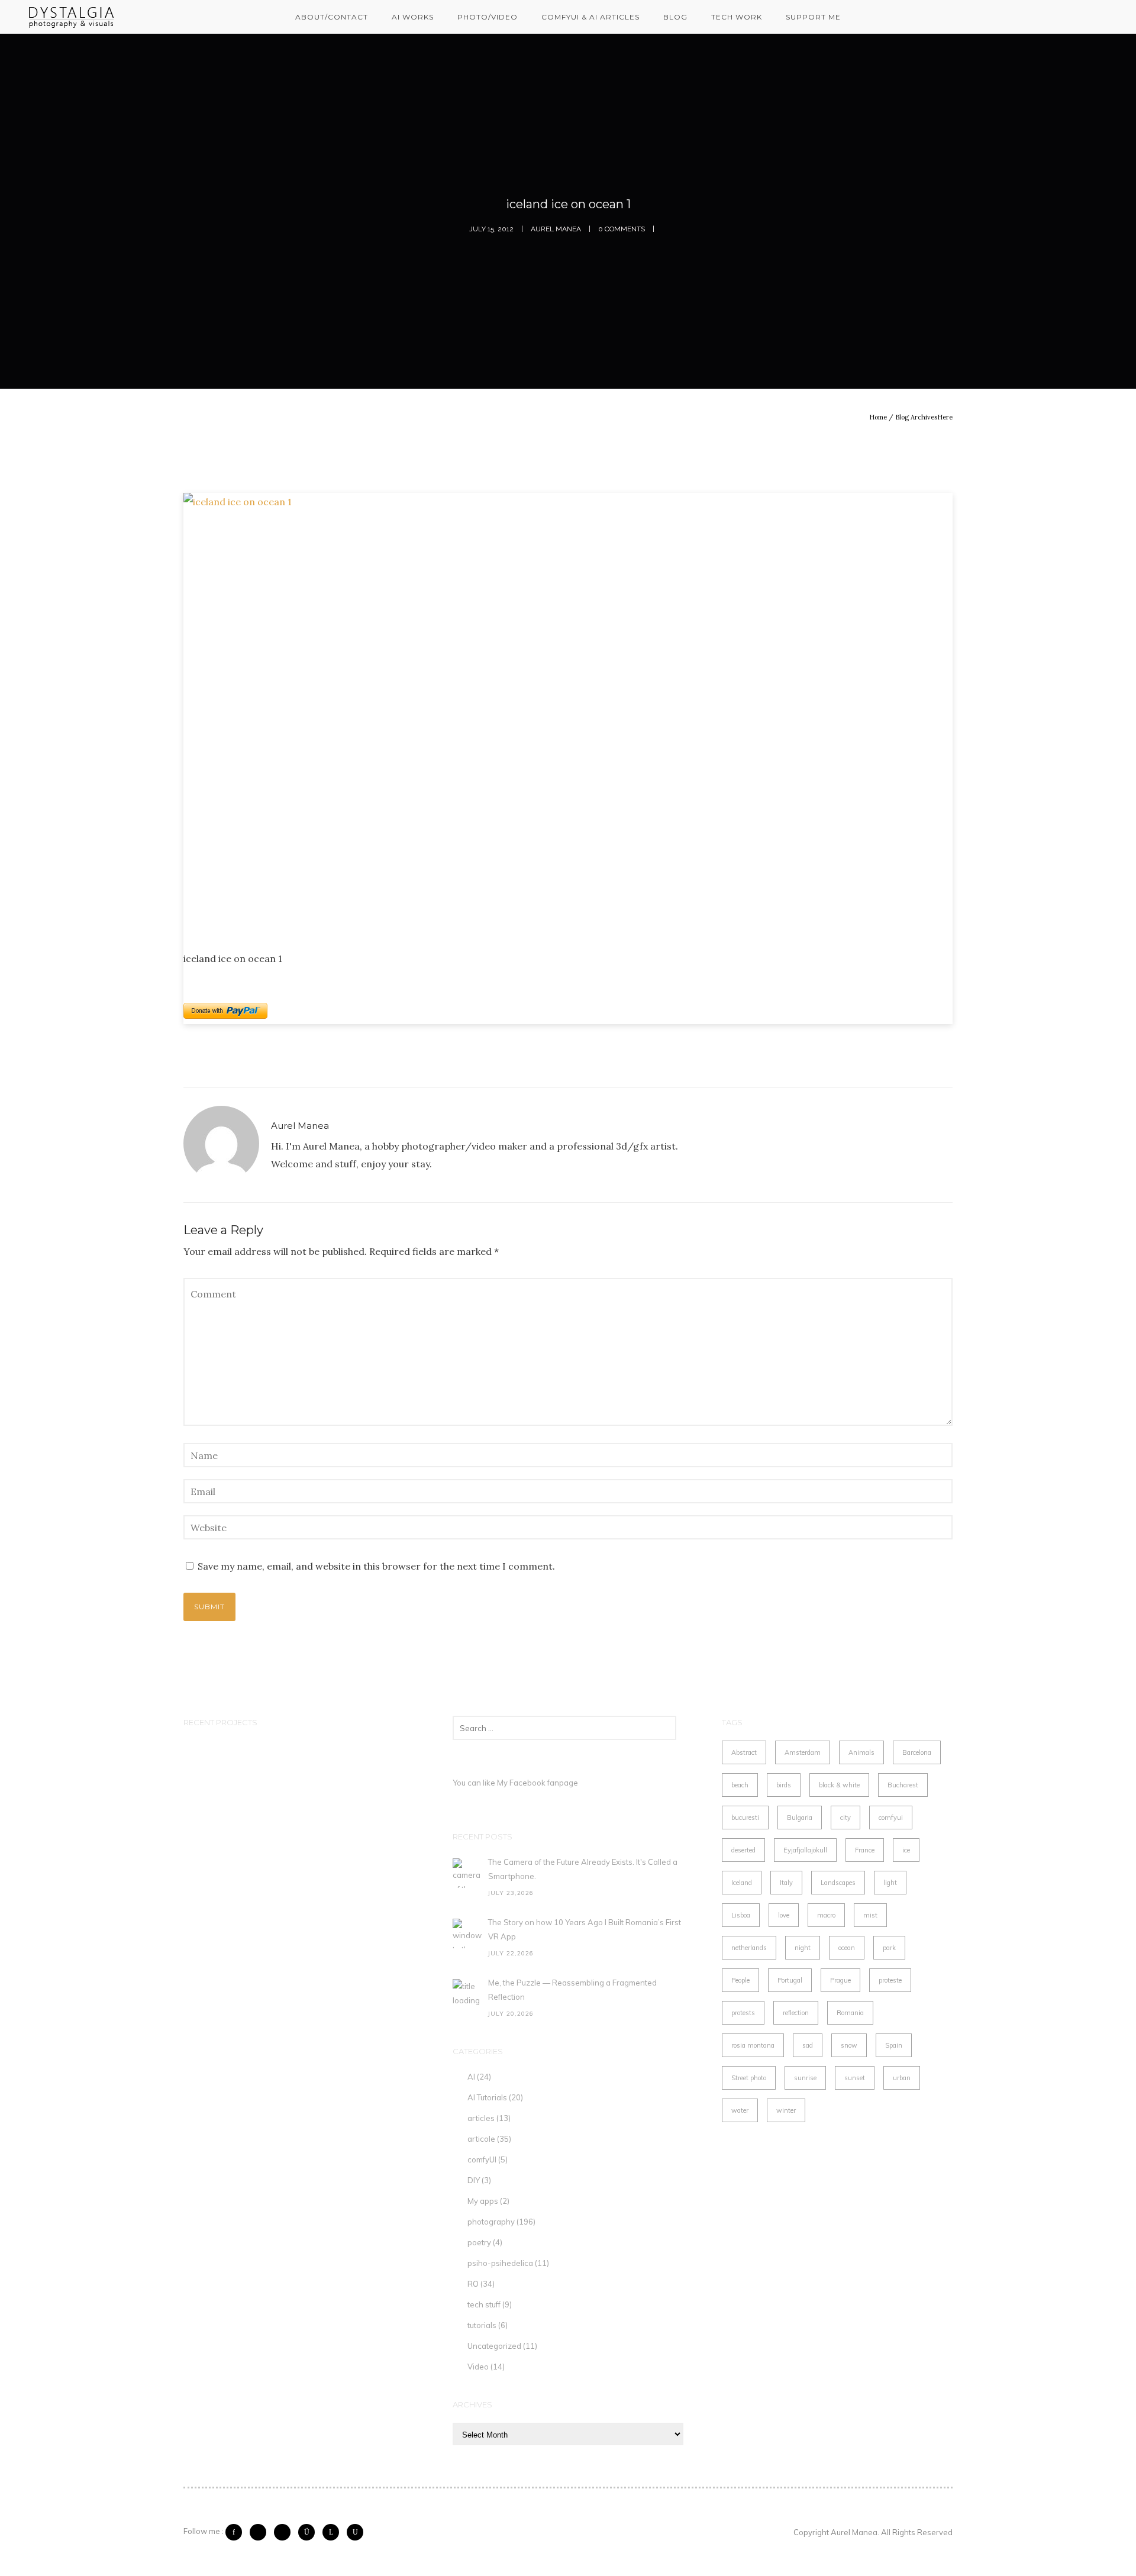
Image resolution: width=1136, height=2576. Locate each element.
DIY (474, 2180)
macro (826, 1915)
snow (849, 2045)
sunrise (805, 2078)
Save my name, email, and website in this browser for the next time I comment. (376, 1566)
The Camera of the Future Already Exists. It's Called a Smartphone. (583, 1869)
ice (906, 1850)
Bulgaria (800, 1818)
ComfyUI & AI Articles (590, 17)
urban (902, 2078)
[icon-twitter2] (261, 2532)
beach (740, 1785)
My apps (483, 2201)
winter (786, 2110)
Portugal (790, 1980)
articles (481, 2118)
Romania (850, 2013)
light (890, 1883)
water (740, 2110)
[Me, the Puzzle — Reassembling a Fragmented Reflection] (467, 1994)
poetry (479, 2242)
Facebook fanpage (544, 1783)
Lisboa (741, 1915)
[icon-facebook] (237, 2532)
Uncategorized (494, 2346)
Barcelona (917, 1752)
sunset (855, 2078)
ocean (847, 1948)
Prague (840, 1980)
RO (473, 2284)
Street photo (749, 2078)
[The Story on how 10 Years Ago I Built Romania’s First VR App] (467, 1933)
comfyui (891, 1818)
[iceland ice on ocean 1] (568, 712)
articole (481, 2139)
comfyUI (482, 2159)
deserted (743, 1850)
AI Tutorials (487, 2097)
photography (491, 2222)
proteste (890, 1980)
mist (870, 1915)
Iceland (742, 1883)
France (865, 1850)
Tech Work (737, 17)
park (889, 1948)
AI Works (413, 17)
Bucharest (903, 1785)
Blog (675, 17)
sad (808, 2045)
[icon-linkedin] (334, 2532)
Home (878, 417)
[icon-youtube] (355, 2532)
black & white (839, 1785)
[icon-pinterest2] (285, 2532)
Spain (894, 2045)
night (803, 1948)
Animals (861, 1752)
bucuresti (745, 1818)
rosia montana (753, 2045)
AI (471, 2077)
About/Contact (332, 17)
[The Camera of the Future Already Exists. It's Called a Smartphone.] (467, 1873)
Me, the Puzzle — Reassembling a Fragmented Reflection (572, 1990)
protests (743, 2013)
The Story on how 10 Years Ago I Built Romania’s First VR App (585, 1929)
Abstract (744, 1752)
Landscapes (838, 1883)
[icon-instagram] (309, 2532)
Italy (786, 1883)
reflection (796, 2013)
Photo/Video (488, 17)
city (845, 1818)
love (784, 1915)
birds (784, 1785)
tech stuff (484, 2304)
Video (478, 2367)
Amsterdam (803, 1752)
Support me (813, 17)
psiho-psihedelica (500, 2263)
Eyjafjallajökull (805, 1850)
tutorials (482, 2325)
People (740, 1980)
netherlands (749, 1948)
